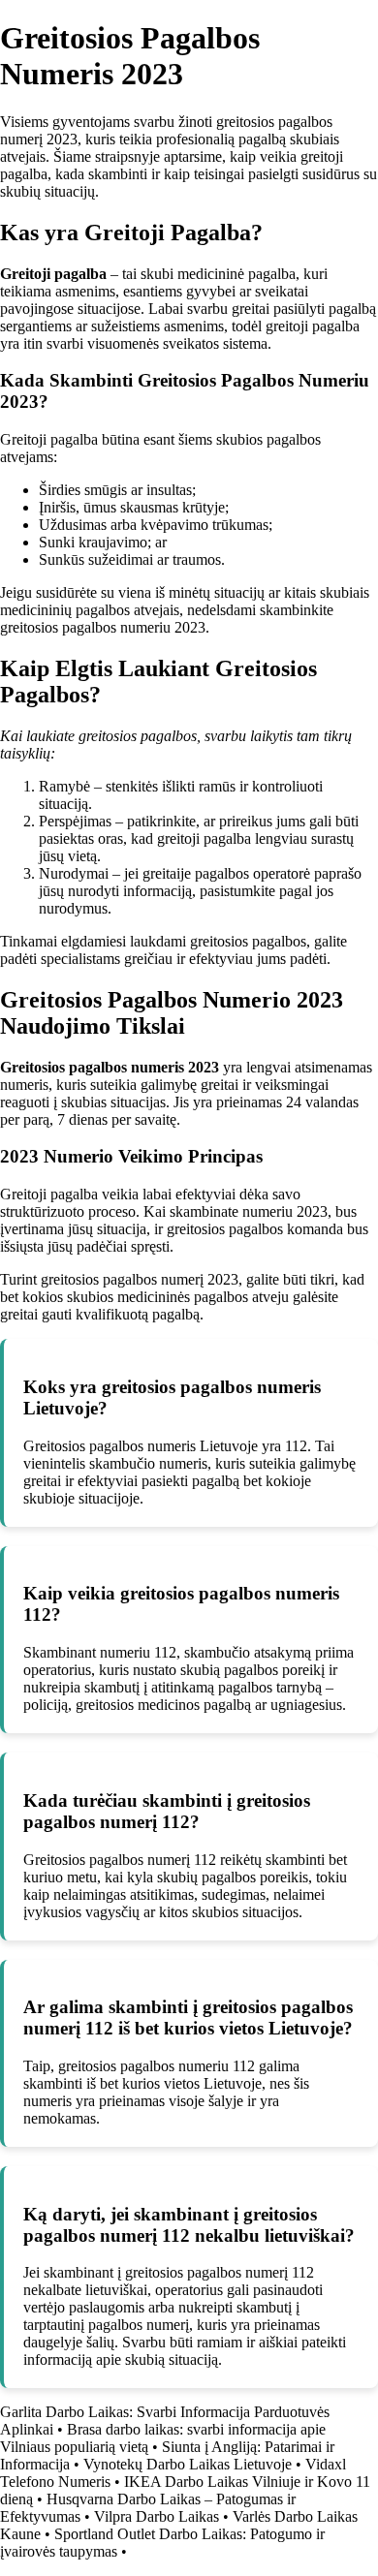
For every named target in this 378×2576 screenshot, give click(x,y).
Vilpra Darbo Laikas (157, 2516)
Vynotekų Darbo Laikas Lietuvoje (188, 2464)
